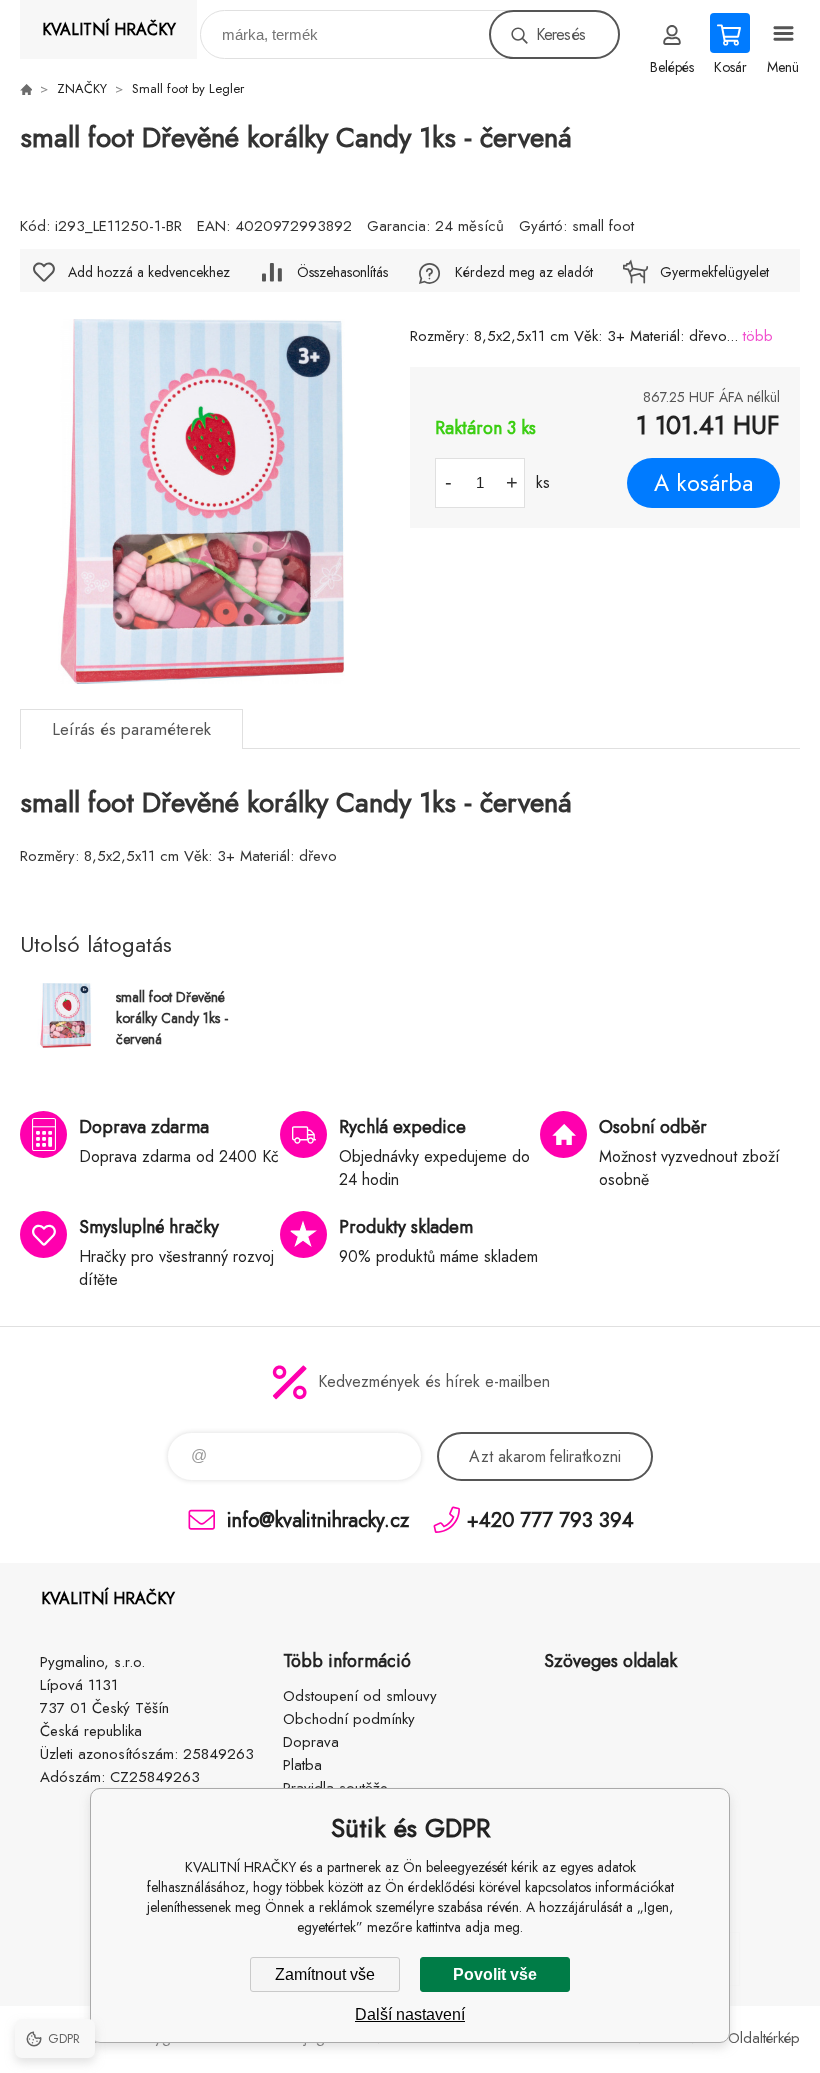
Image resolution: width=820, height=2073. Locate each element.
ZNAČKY (82, 88)
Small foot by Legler (188, 88)
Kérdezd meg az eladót (524, 272)
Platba (302, 1765)
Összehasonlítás (342, 272)
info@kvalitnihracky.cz (318, 1519)
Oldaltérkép (764, 2038)
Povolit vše (495, 1974)
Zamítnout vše (325, 1974)
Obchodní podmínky (349, 1719)
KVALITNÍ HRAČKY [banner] (109, 29)
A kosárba (703, 483)
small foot (603, 226)
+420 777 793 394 (550, 1519)
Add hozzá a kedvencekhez (149, 272)
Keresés (560, 34)
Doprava (311, 1742)
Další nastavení (410, 2014)
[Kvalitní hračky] (26, 89)
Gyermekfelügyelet (714, 272)
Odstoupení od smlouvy (360, 1696)
